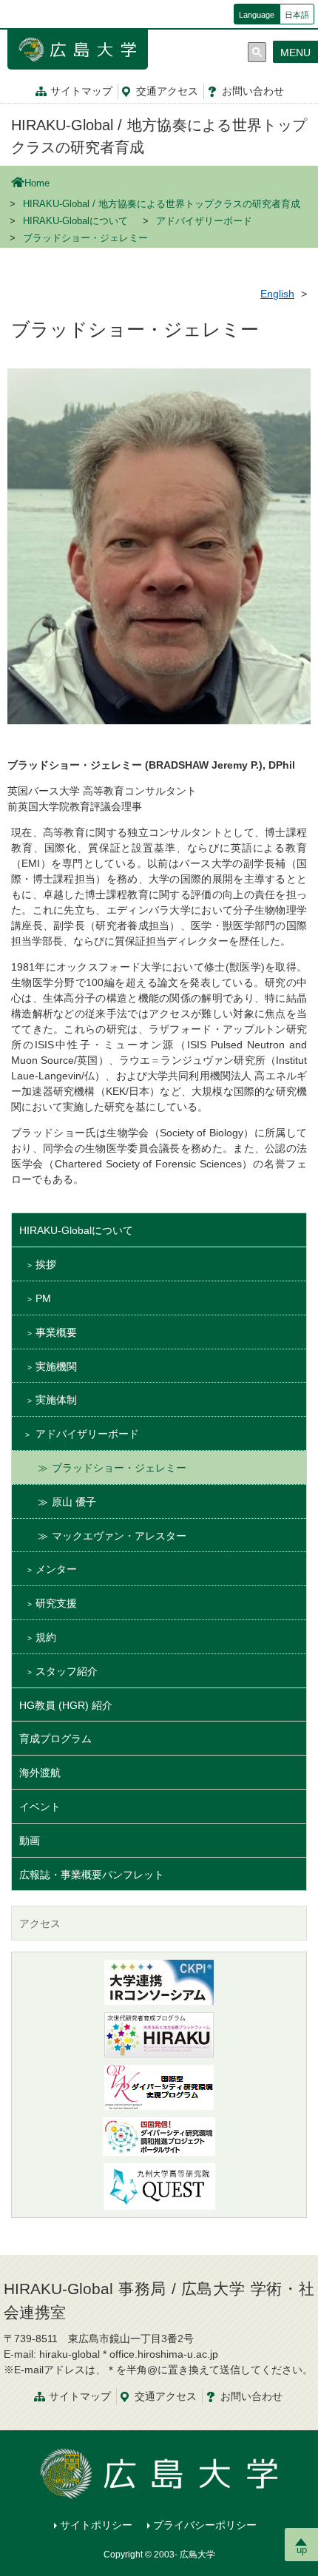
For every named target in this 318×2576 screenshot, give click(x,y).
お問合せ (253, 91)
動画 (30, 1841)
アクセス (167, 91)
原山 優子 (74, 1502)
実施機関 (56, 1366)
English (277, 294)
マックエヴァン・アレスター (119, 1536)
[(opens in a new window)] (159, 2035)
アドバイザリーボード (204, 221)
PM (43, 1298)
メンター (56, 1569)
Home (37, 183)
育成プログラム (55, 1739)
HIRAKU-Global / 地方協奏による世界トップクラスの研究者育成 (162, 204)
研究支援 (56, 1603)
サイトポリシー (96, 2525)
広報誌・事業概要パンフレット (92, 1875)
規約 (46, 1637)
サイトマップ (81, 91)
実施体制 (56, 1400)
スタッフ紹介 (67, 1671)
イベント (40, 1807)
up (302, 2550)
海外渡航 (40, 1773)
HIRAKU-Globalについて (75, 221)
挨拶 (46, 1264)
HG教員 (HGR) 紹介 (66, 1705)
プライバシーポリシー (205, 2525)
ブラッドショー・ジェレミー (119, 1468)
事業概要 (56, 1332)
